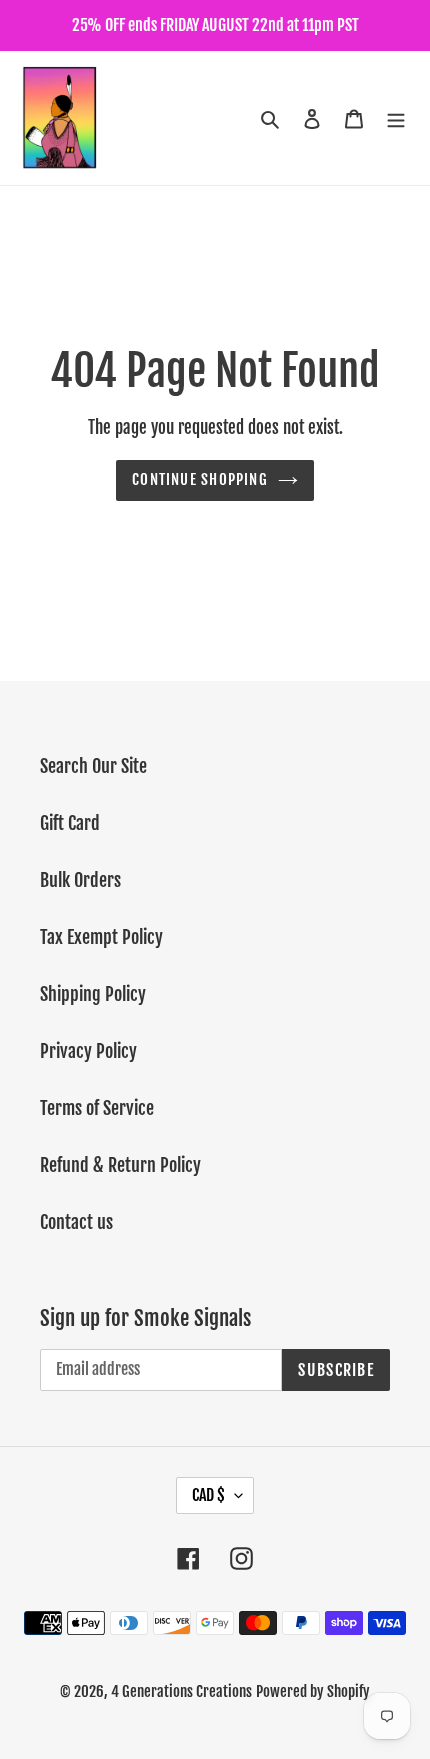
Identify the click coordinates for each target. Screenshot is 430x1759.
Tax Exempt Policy (101, 937)
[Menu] (396, 118)
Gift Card (70, 823)
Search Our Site (93, 766)
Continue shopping (200, 479)
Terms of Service (97, 1108)
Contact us (76, 1222)
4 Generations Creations (181, 1691)
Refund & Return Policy (120, 1165)
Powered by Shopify (313, 1691)
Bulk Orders (80, 880)
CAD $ (208, 1495)
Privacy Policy (88, 1051)
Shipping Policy (93, 994)
